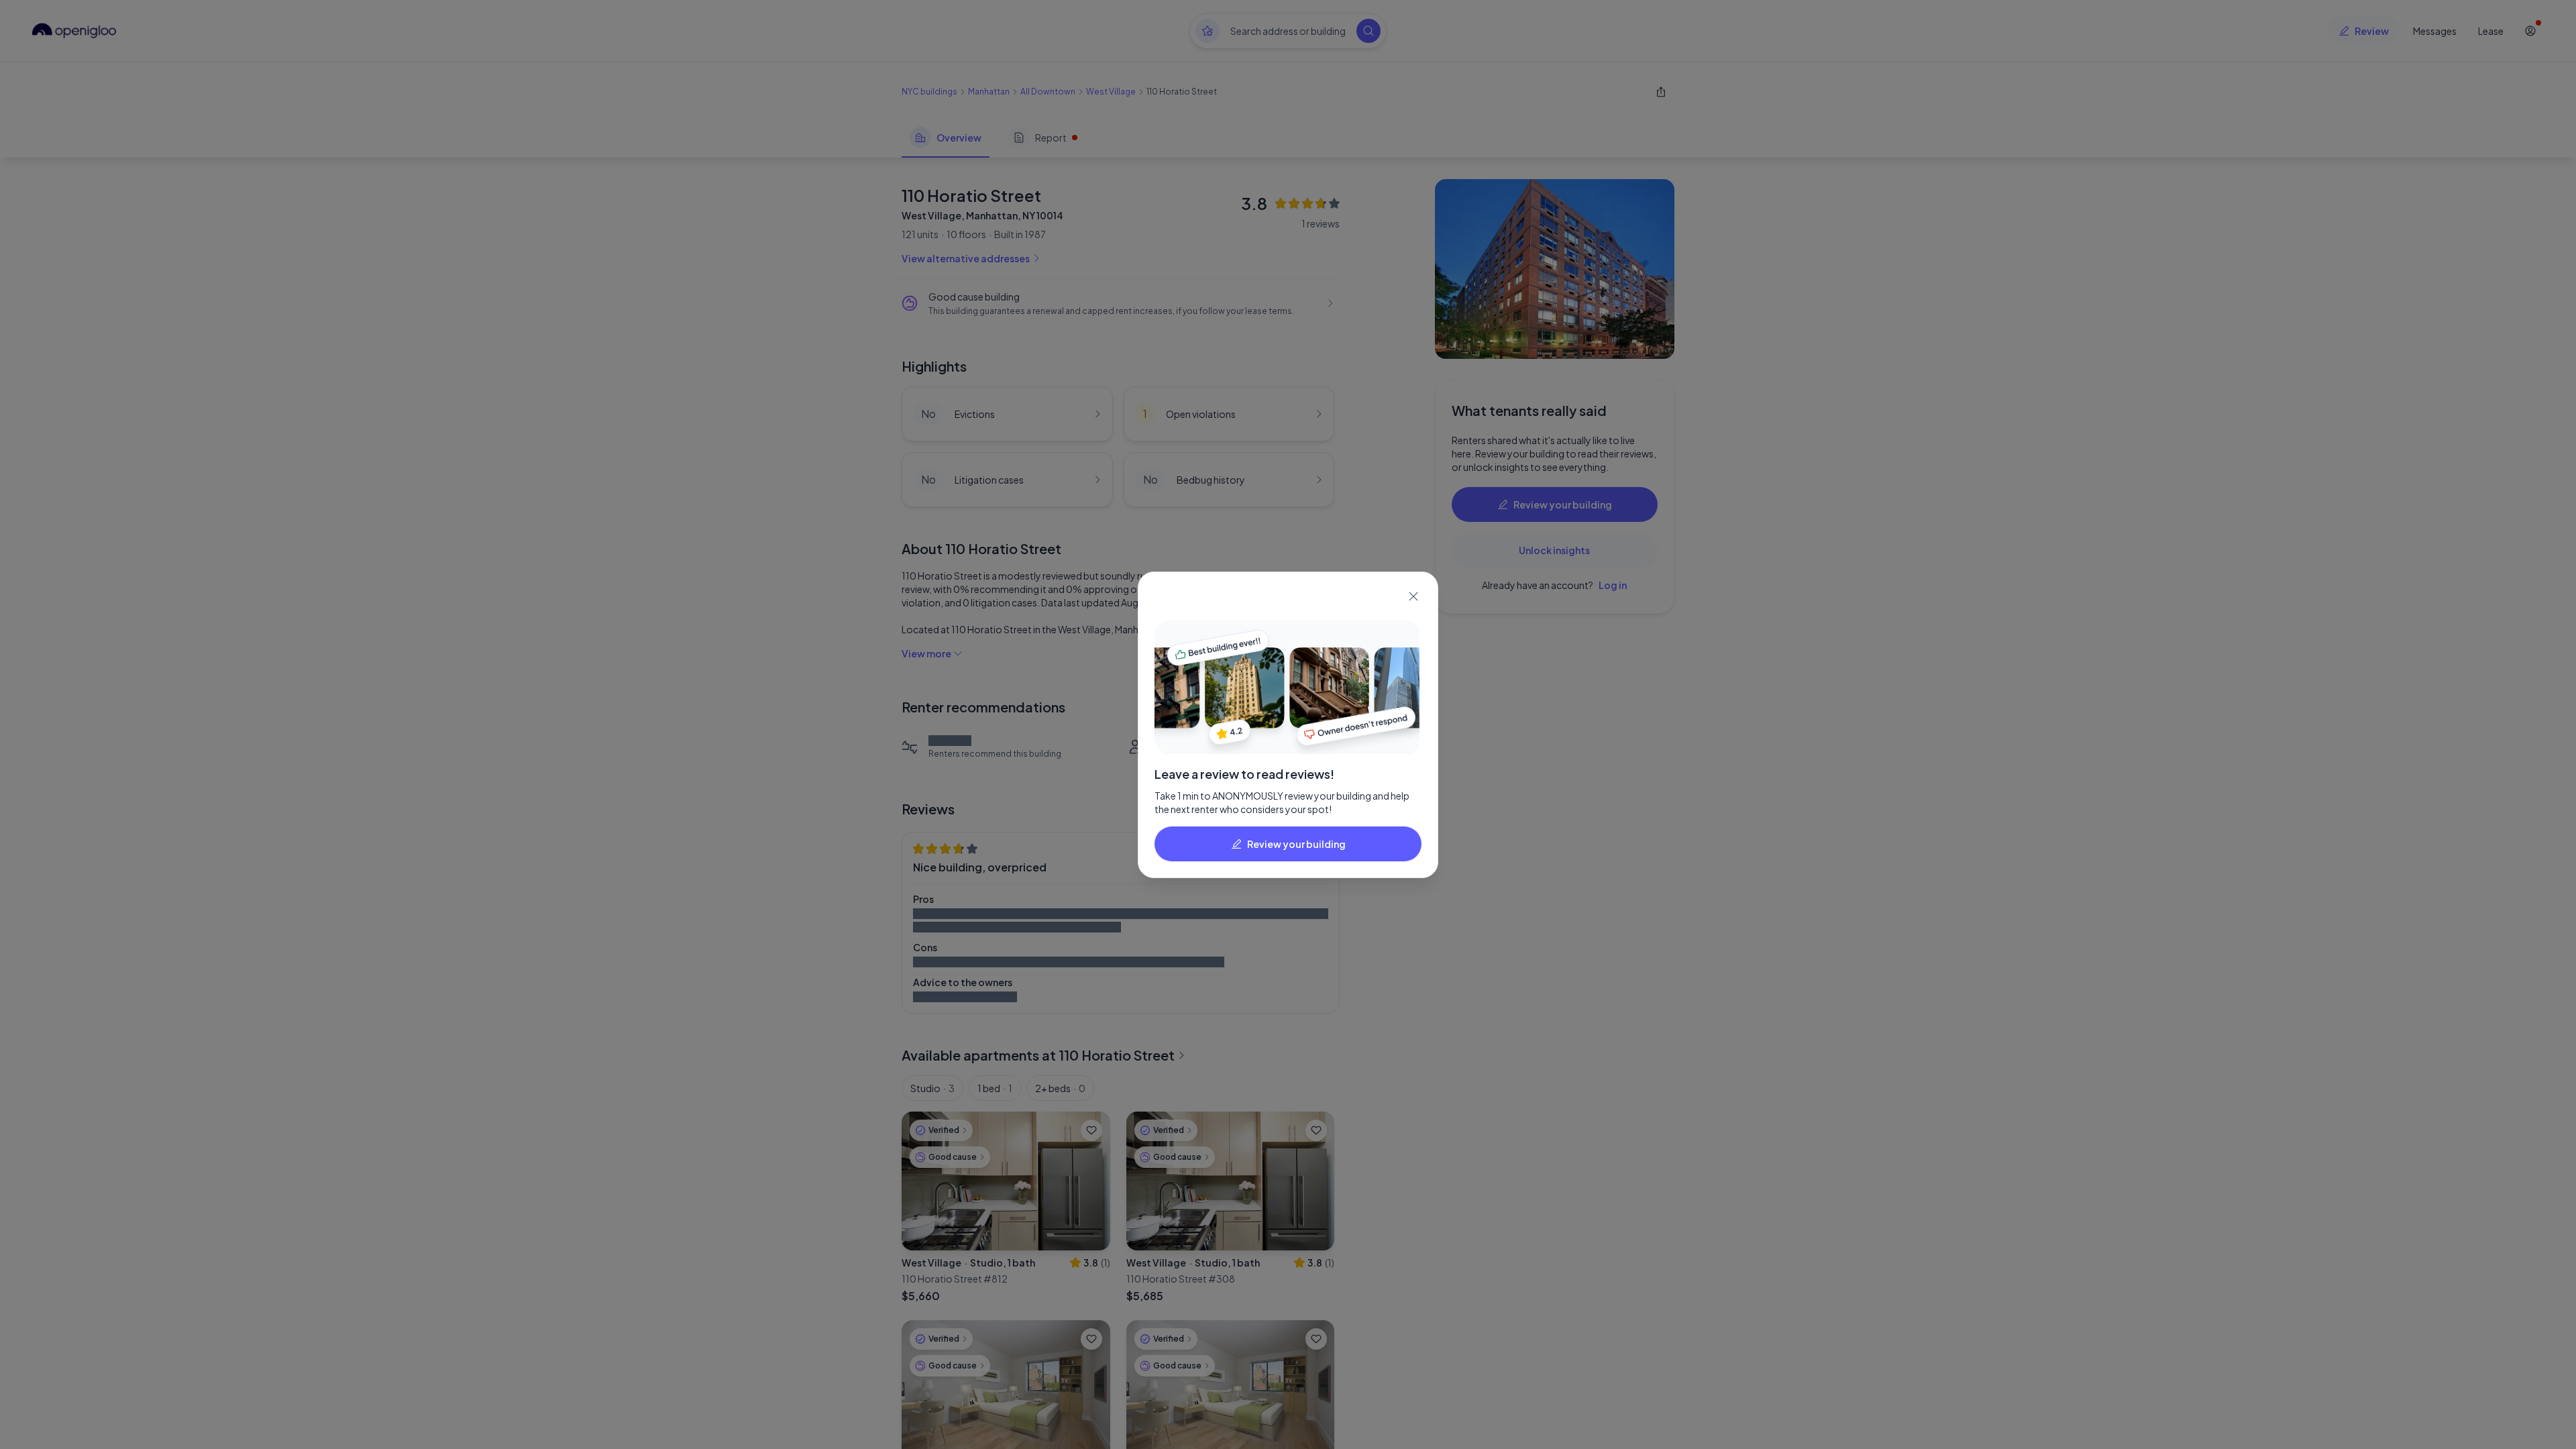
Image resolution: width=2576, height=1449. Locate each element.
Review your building (1296, 844)
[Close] (1413, 596)
